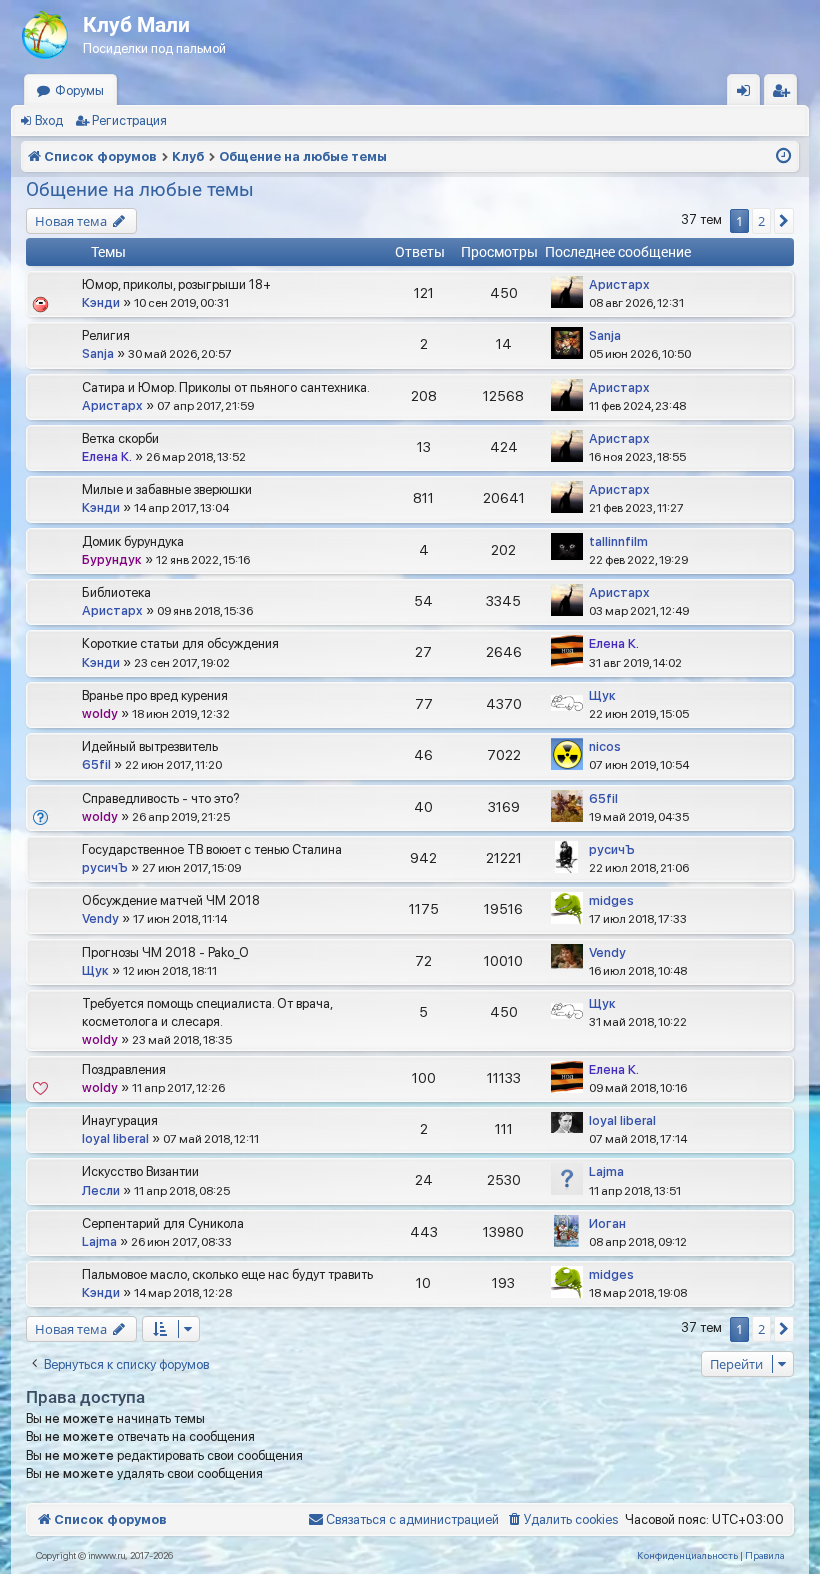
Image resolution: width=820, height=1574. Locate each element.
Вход (49, 120)
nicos (605, 746)
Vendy (100, 918)
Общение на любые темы (140, 189)
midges (611, 900)
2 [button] (761, 221)
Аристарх (619, 284)
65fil (96, 764)
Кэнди (101, 302)
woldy (100, 713)
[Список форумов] (47, 30)
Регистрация (129, 120)
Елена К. (107, 456)
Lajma (606, 1171)
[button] (784, 221)
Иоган (607, 1223)
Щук (602, 695)
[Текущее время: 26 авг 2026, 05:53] (784, 157)
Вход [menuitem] (748, 94)
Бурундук (112, 559)
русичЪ (105, 867)
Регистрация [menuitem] (785, 94)
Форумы (79, 90)
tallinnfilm (618, 541)
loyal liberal (115, 1138)
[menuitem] (562, 1520)
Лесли (101, 1190)
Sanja (98, 353)
